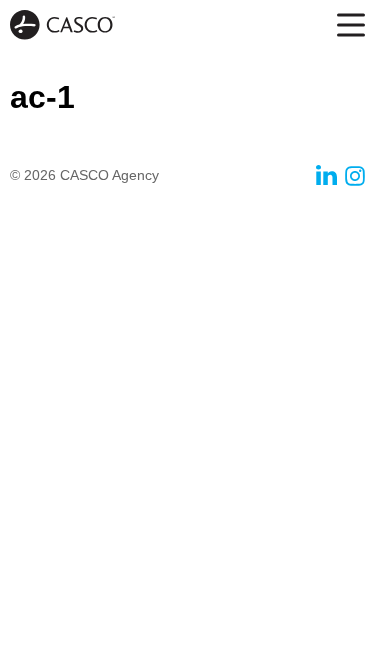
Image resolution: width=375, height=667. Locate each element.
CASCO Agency (62, 25)
